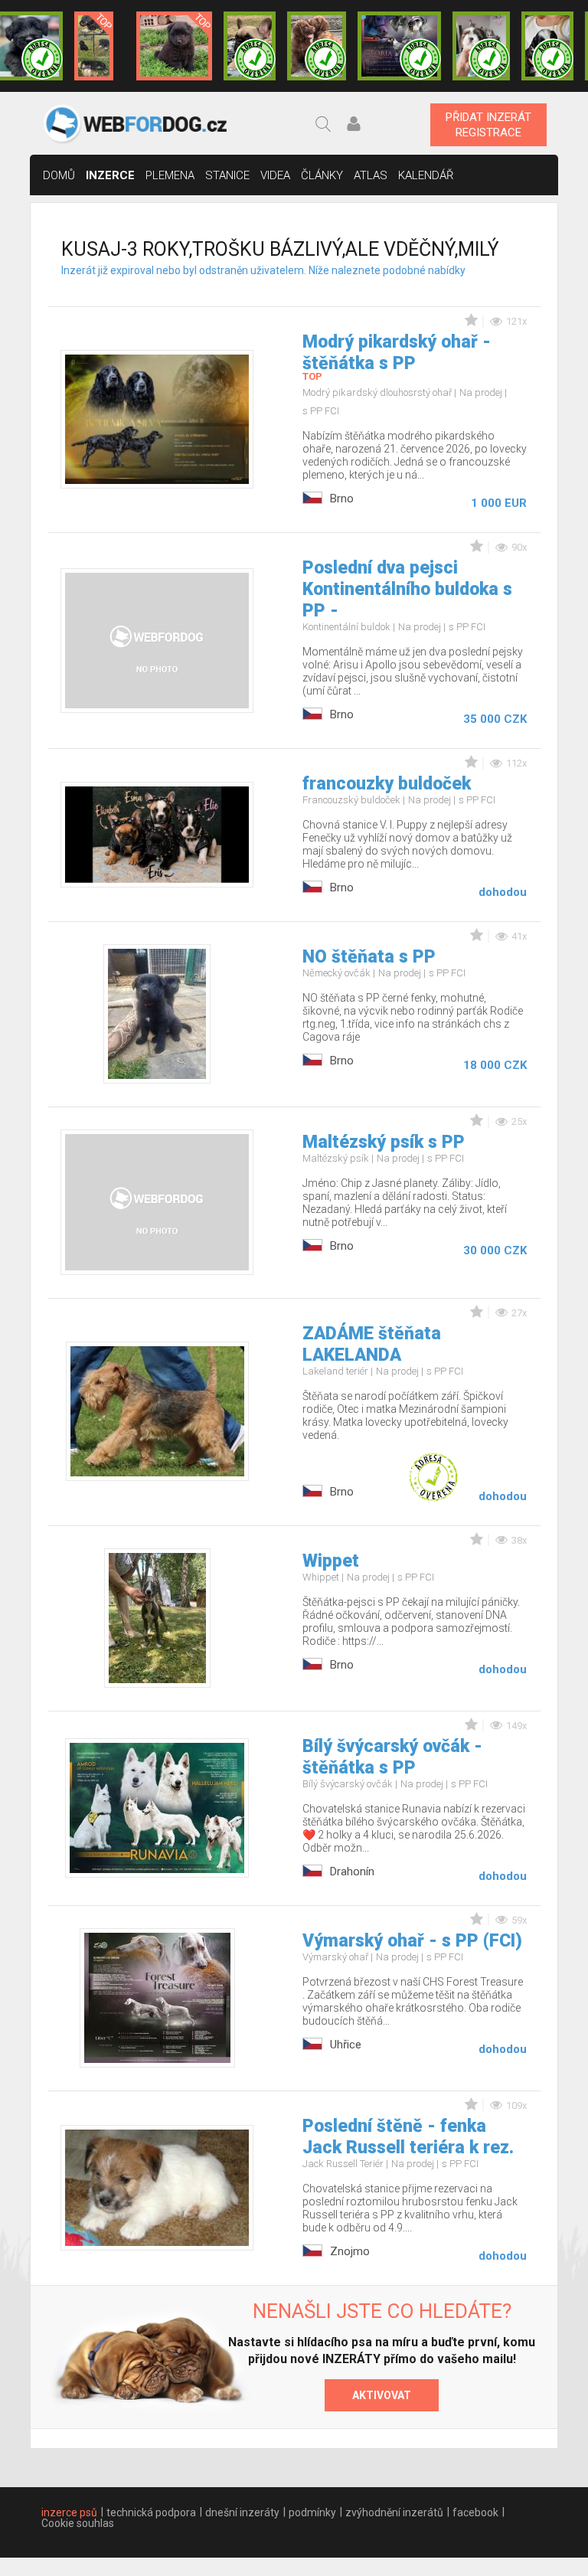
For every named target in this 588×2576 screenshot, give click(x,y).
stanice (227, 175)
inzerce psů (69, 2512)
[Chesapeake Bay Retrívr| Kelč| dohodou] (317, 46)
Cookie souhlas (78, 2523)
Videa (275, 175)
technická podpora (151, 2512)
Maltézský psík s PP (384, 1142)
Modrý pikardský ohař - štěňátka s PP (397, 353)
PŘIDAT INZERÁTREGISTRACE (488, 125)
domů (59, 175)
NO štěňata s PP (369, 957)
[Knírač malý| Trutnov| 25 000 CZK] (94, 46)
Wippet (331, 1561)
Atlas (371, 175)
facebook (475, 2512)
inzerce (110, 175)
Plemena (170, 175)
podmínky (312, 2512)
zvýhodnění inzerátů (394, 2512)
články (322, 175)
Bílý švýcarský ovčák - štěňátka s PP (392, 1757)
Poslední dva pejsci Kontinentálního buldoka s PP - (407, 589)
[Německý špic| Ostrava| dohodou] (175, 46)
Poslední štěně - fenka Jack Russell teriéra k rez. (408, 2137)
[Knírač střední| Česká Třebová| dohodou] (399, 46)
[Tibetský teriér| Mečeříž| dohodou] (547, 46)
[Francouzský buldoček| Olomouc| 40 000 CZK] (250, 46)
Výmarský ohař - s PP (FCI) (412, 1941)
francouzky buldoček (387, 784)
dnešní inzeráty (242, 2512)
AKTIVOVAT (382, 2395)
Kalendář (426, 175)
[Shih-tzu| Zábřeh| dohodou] (481, 46)
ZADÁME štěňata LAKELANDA (372, 1344)
